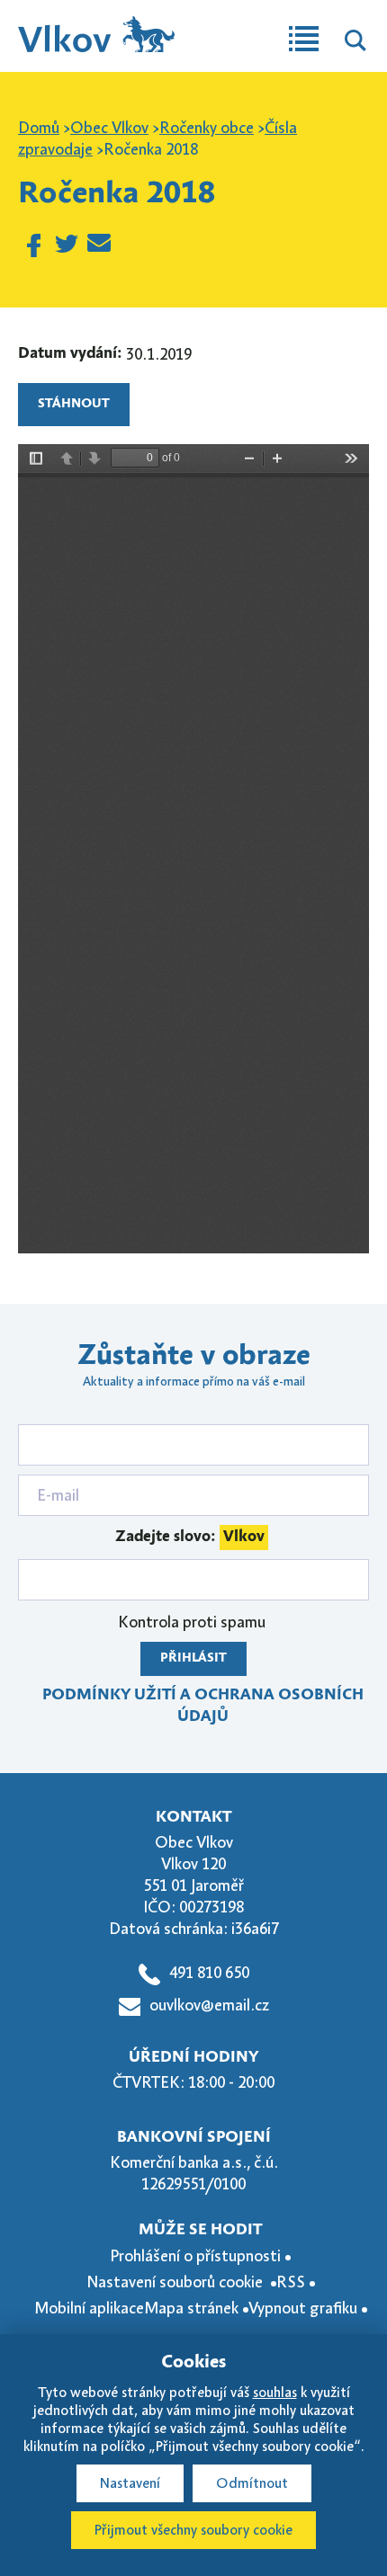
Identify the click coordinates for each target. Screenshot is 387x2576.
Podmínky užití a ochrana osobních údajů (203, 1706)
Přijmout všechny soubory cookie (193, 2530)
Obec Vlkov (109, 128)
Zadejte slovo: (190, 1537)
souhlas (275, 2393)
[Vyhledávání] (355, 43)
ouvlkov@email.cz (209, 2005)
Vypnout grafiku (303, 2308)
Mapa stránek (191, 2308)
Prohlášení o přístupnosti (195, 2256)
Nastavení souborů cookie (176, 2282)
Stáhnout (74, 404)
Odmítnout (252, 2483)
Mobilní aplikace (89, 2308)
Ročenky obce (207, 128)
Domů (39, 128)
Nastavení (130, 2483)
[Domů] (96, 26)
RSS (291, 2282)
